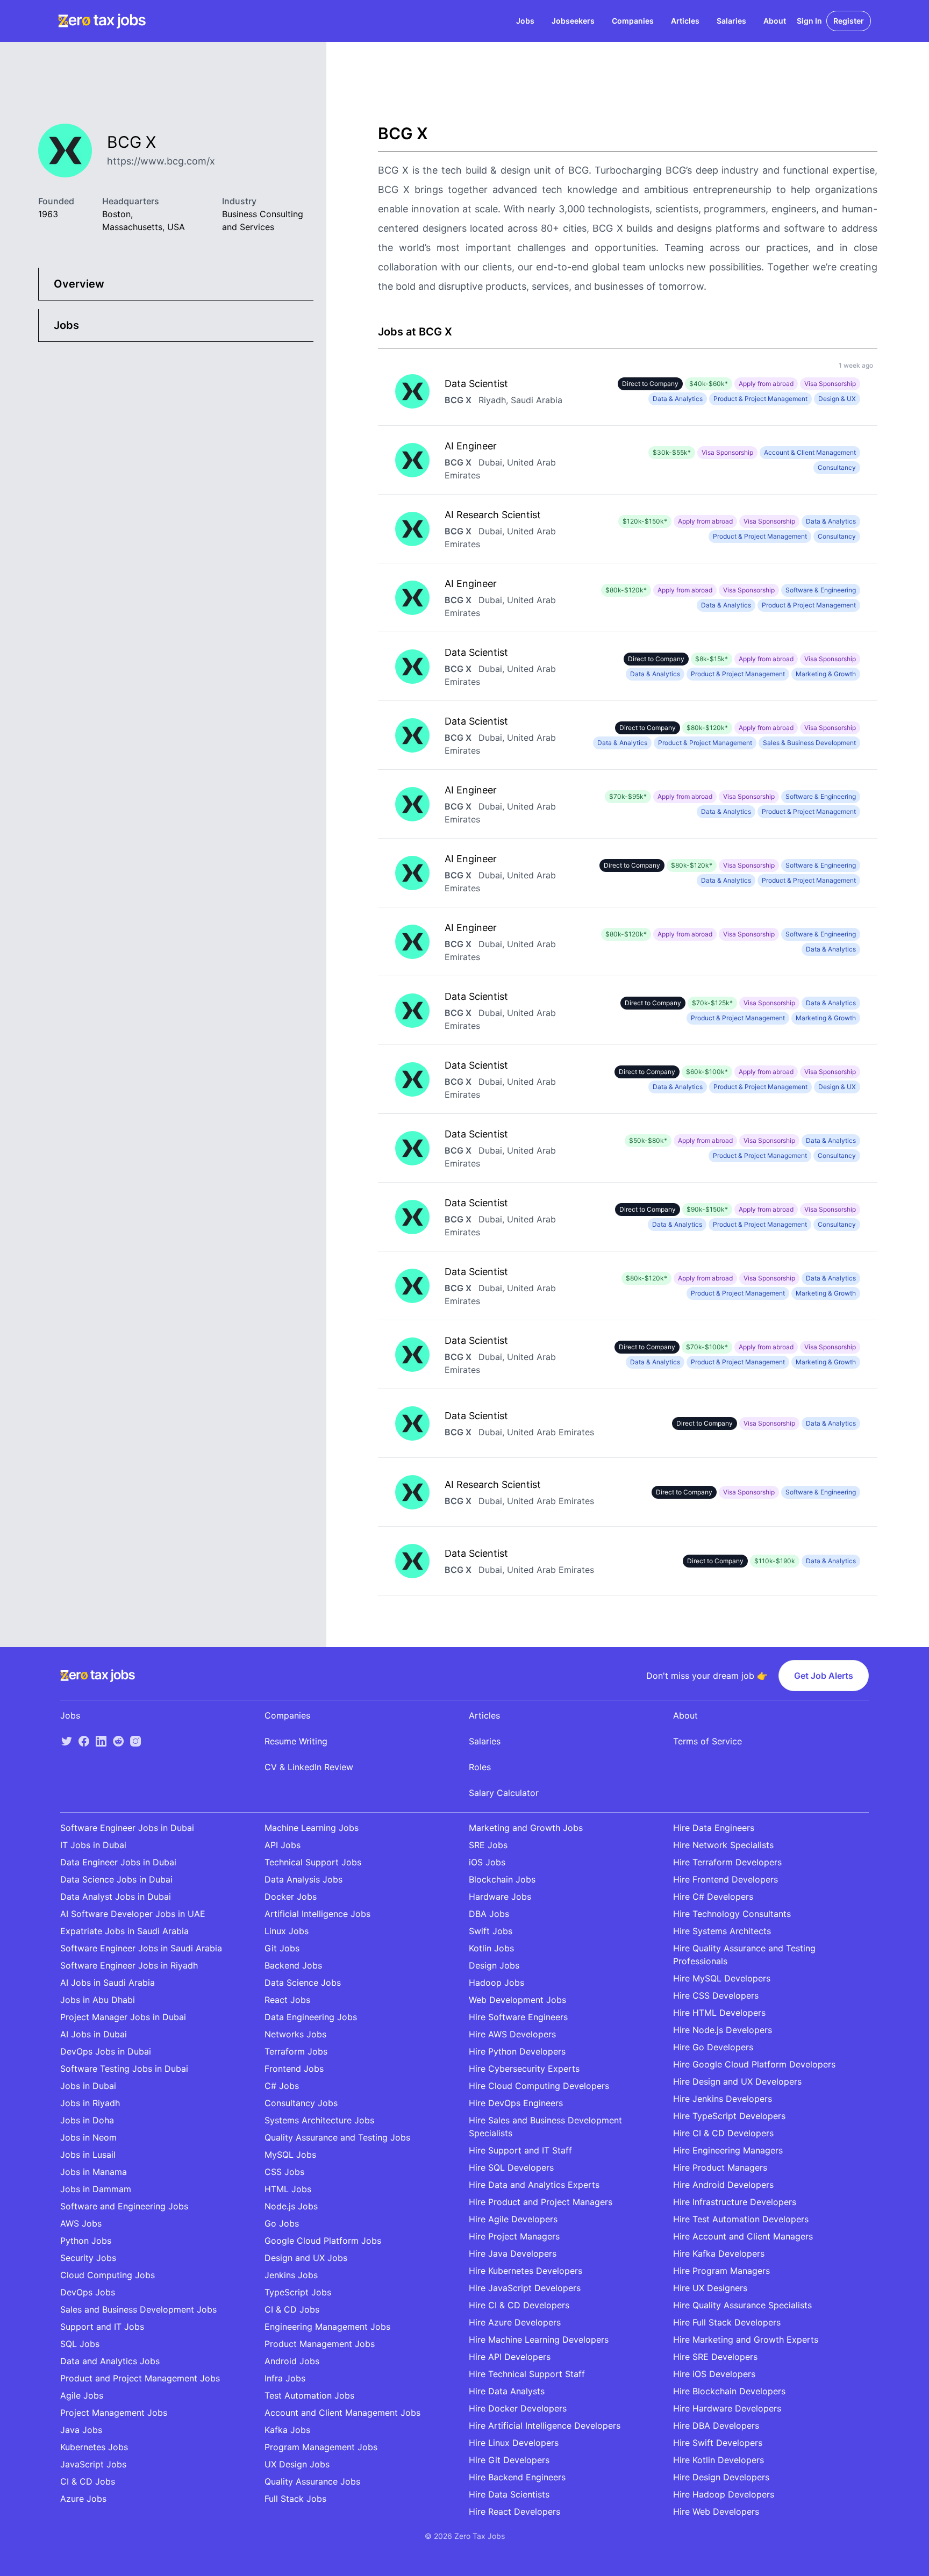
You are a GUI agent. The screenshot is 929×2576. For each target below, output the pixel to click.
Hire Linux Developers (514, 2443)
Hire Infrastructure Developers (735, 2202)
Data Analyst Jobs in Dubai (116, 1897)
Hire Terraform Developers (727, 1862)
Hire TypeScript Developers (729, 2116)
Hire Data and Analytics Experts (534, 2185)
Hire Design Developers (721, 2477)
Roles (480, 1767)
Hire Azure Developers (515, 2322)
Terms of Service (708, 1741)
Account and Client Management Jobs (342, 2413)
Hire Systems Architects (722, 1931)
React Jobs (287, 2000)
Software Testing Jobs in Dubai (124, 2069)
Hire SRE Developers (715, 2357)
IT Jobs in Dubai (93, 1845)
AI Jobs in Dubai (94, 2034)
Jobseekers (573, 21)
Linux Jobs (287, 1931)
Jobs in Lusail (88, 2155)
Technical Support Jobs (313, 1862)
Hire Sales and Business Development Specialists (545, 2127)
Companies (633, 21)
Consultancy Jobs (301, 2103)
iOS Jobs (487, 1862)
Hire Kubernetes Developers (526, 2271)
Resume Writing (296, 1741)
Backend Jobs (293, 1965)
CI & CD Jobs (88, 2481)
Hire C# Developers (713, 1897)
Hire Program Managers (721, 2271)
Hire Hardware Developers (727, 2408)
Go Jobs (282, 2223)
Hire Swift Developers (718, 2443)
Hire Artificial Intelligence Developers (545, 2425)
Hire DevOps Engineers (516, 2103)
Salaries (731, 21)
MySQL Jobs (290, 2155)
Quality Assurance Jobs (312, 2481)
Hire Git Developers (509, 2460)
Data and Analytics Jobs (110, 2361)
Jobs (525, 21)
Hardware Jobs (500, 1897)
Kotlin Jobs (491, 1948)
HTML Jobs (288, 2189)
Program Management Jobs (321, 2447)
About (775, 21)
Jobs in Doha (87, 2120)
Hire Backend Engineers (517, 2477)
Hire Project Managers (514, 2236)
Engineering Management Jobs (327, 2327)
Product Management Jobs (320, 2344)
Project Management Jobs (114, 2413)
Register (849, 21)
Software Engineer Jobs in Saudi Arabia (141, 1948)
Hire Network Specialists (723, 1845)
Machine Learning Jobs (312, 1828)
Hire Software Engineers (518, 2017)
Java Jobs (81, 2430)
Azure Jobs (83, 2499)
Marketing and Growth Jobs (526, 1828)
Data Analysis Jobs (303, 1879)
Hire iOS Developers (714, 2374)
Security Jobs (88, 2258)
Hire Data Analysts (507, 2391)
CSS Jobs (284, 2172)
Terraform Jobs (296, 2051)
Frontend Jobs (294, 2069)
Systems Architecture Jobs (319, 2120)
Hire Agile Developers (513, 2219)
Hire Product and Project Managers (541, 2202)
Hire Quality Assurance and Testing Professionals (744, 1955)
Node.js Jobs (291, 2206)
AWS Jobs (81, 2223)
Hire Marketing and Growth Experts (746, 2339)
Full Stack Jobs (295, 2499)
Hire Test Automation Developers (741, 2219)
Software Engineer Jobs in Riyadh (129, 1965)
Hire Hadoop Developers (724, 2494)
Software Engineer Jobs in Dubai (127, 1828)
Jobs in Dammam (96, 2189)
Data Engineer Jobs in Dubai (118, 1862)
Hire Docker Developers (518, 2408)
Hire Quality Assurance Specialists (742, 2305)
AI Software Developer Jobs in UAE (133, 1914)
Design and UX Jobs (306, 2258)
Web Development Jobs (517, 2000)
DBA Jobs (489, 1914)
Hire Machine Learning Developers (539, 2339)
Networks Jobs (295, 2034)
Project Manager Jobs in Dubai (123, 2017)
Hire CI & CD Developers (519, 2305)
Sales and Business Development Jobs (138, 2309)
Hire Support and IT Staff (520, 2150)
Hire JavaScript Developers (525, 2288)
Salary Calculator (504, 1793)
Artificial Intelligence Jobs (317, 1914)
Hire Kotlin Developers (719, 2460)
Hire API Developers (510, 2357)
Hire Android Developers (723, 2185)
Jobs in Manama (94, 2172)
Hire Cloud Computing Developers (539, 2086)
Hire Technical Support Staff (527, 2374)
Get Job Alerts (824, 1676)
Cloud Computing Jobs (108, 2275)
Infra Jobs (285, 2378)
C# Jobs (282, 2086)
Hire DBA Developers (716, 2425)
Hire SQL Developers (511, 2167)
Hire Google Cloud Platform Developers (754, 2064)
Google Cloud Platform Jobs (323, 2241)
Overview (79, 284)
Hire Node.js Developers (723, 2030)
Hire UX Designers (710, 2288)
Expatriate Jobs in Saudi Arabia (124, 1931)
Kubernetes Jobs (94, 2447)
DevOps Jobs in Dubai (106, 2051)
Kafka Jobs (287, 2430)
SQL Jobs (80, 2344)
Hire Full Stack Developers (727, 2322)
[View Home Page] (102, 21)
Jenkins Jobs (291, 2275)
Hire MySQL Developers (722, 1978)
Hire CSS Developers (716, 1995)
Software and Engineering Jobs (124, 2206)
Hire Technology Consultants (732, 1914)
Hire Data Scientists (509, 2494)
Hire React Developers (514, 2511)
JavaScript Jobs (93, 2464)
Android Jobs (292, 2361)
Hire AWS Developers (512, 2034)
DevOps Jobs (88, 2292)
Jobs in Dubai (88, 2086)
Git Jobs (282, 1948)
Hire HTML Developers (719, 2013)
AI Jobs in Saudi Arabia (108, 1983)
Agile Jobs (82, 2395)
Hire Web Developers (716, 2511)
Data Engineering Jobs (311, 2017)
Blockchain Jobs (502, 1879)
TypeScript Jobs (298, 2292)
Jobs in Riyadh (90, 2103)
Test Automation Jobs (309, 2395)
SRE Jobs (488, 1845)
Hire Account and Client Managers (743, 2236)
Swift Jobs (491, 1931)
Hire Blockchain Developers (729, 2391)
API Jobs (283, 1845)
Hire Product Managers (720, 2167)
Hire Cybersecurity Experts (524, 2069)
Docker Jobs (291, 1897)
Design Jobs (494, 1965)
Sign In (809, 21)
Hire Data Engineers (714, 1828)
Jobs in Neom (88, 2137)
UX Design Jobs (297, 2464)
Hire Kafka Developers (719, 2253)
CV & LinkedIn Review (309, 1767)
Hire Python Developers (517, 2051)
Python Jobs (86, 2241)
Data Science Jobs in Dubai (116, 1879)
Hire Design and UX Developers (737, 2081)
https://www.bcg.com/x (161, 161)
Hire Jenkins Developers (723, 2099)
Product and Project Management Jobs (140, 2378)
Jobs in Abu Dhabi (98, 2000)
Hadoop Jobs (496, 1983)
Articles (685, 21)
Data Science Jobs (303, 1983)
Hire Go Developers (713, 2047)
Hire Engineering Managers (728, 2150)
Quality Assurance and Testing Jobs (337, 2137)
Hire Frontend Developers (726, 1879)
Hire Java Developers (513, 2253)
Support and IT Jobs (102, 2327)
